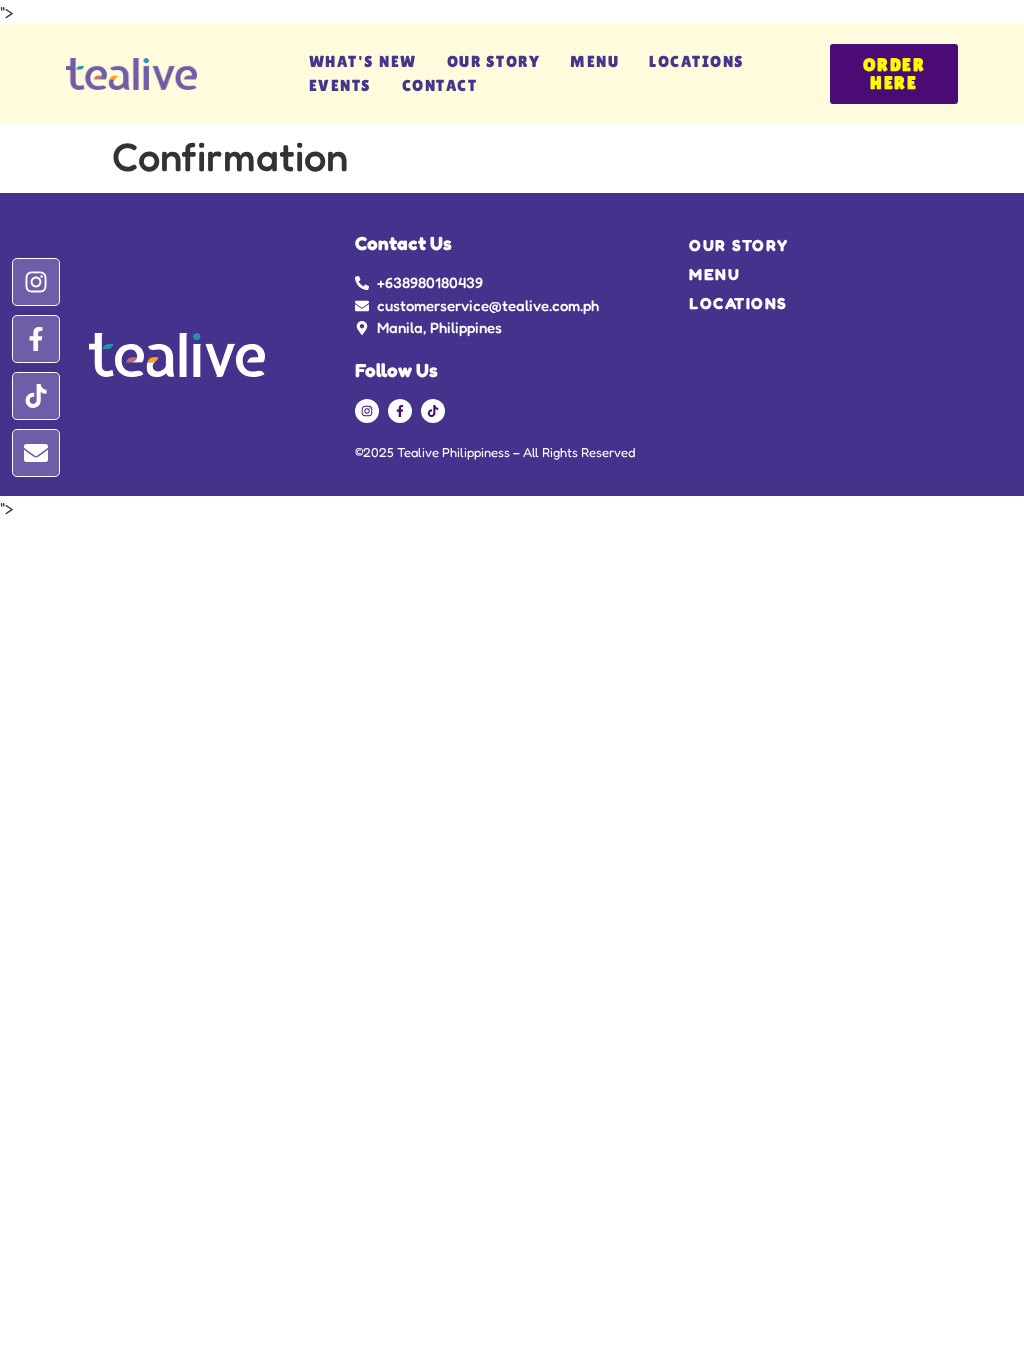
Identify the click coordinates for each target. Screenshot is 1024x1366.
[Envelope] (36, 453)
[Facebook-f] (36, 339)
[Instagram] (36, 282)
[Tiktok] (36, 396)
